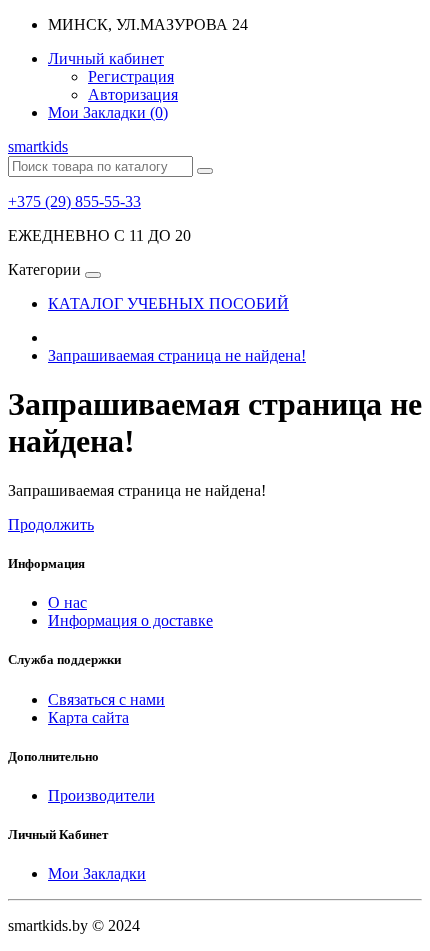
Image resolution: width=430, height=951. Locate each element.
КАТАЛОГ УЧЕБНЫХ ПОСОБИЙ (168, 303)
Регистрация (131, 76)
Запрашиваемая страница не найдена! (177, 355)
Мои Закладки (97, 873)
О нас (67, 602)
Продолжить (51, 524)
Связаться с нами (106, 699)
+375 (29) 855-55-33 (74, 201)
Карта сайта (88, 717)
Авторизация (133, 94)
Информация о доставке (130, 620)
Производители (101, 795)
